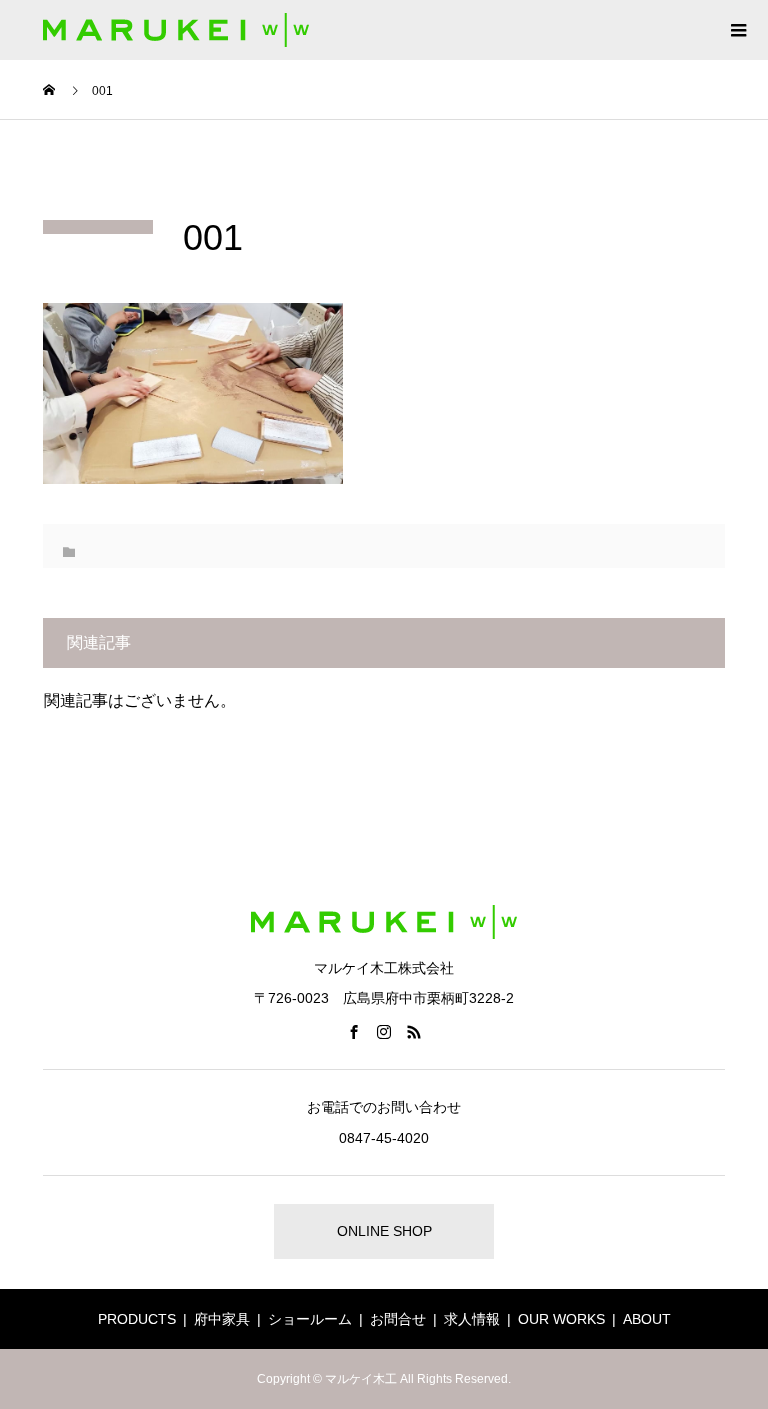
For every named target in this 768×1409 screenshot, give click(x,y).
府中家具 (222, 1319)
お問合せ (398, 1319)
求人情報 (472, 1319)
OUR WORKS (561, 1319)
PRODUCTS (137, 1319)
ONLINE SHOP (384, 1231)
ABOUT (647, 1319)
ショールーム (310, 1319)
